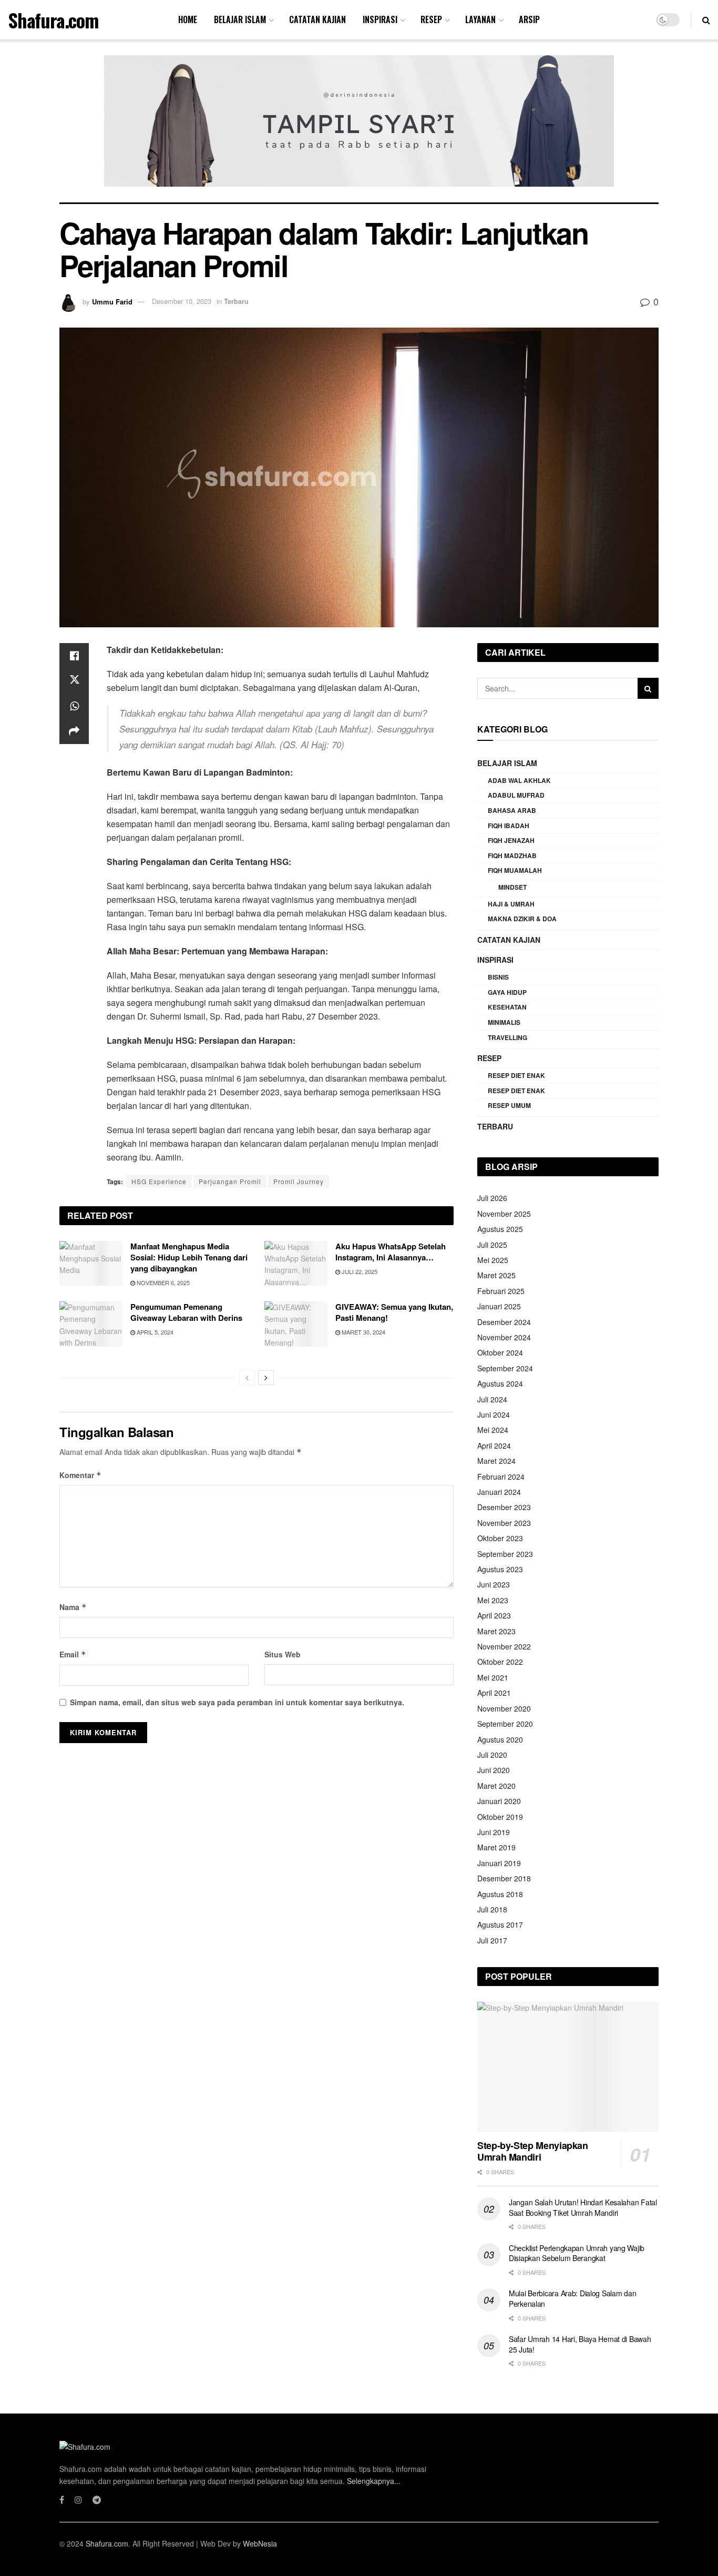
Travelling (507, 1037)
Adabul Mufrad (516, 795)
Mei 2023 (493, 1600)
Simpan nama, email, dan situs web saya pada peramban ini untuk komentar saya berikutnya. (237, 1702)
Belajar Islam (240, 19)
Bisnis (498, 977)
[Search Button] (648, 688)
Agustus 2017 (500, 1925)
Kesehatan (507, 1007)
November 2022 (504, 1646)
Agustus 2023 (500, 1569)
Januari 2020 (499, 1801)
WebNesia (260, 2543)
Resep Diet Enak (516, 1091)
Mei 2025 (493, 1260)
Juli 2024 (492, 1399)
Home (188, 19)
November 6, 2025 (162, 1282)
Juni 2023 (494, 1584)
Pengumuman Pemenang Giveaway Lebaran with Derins (186, 1312)
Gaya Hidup (507, 992)
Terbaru (236, 301)
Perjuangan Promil (230, 1181)
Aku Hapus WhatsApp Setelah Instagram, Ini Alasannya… (391, 1252)
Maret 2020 (496, 1786)
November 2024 (504, 1337)
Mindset (512, 887)
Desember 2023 (504, 1507)
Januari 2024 (499, 1492)
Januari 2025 (499, 1306)
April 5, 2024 (154, 1332)
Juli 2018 (492, 1909)
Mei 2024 (493, 1430)
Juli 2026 (492, 1198)
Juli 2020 (492, 1755)
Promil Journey (299, 1181)
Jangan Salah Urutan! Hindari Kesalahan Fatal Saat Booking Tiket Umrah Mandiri (583, 2207)
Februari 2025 (501, 1291)
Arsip (529, 19)
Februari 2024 (501, 1477)
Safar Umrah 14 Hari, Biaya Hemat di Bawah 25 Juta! (580, 2344)
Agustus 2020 (500, 1739)
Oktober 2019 (500, 1817)
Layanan (480, 19)
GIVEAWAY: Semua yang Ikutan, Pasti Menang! (394, 1312)
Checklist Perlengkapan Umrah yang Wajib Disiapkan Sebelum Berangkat (577, 2253)
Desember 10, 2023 (182, 301)
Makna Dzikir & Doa (522, 919)
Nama (73, 1607)
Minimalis (504, 1022)
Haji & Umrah (511, 904)
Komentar (80, 1475)
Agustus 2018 (500, 1894)
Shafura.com (53, 20)
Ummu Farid (112, 301)
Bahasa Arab (512, 810)
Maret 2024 (496, 1461)
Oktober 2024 (500, 1352)
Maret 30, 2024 (363, 1332)
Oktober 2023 (500, 1538)
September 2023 (505, 1554)
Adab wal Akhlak (519, 780)
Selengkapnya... (374, 2481)
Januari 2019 (499, 1863)
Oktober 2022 (500, 1662)
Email (73, 1654)
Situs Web (283, 1654)
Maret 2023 (496, 1631)
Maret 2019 (496, 1847)
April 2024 (494, 1445)
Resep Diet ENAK (516, 1075)
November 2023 (504, 1523)
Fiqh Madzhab (512, 856)
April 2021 (494, 1693)
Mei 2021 (493, 1677)
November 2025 (504, 1214)
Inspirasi (380, 19)
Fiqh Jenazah (511, 840)
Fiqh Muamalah (515, 870)
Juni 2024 (494, 1414)
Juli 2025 (492, 1245)
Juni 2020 (494, 1770)
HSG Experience (159, 1181)
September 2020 (505, 1724)
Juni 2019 (494, 1832)
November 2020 (504, 1708)
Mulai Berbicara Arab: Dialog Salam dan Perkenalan (572, 2298)
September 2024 (505, 1368)
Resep (431, 19)
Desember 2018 (504, 1878)
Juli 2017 (492, 1940)
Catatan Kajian (317, 19)
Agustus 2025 (500, 1229)
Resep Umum (509, 1105)
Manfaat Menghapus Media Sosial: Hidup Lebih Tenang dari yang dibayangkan (189, 1257)
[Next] (266, 1378)
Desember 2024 (504, 1322)
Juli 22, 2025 (359, 1271)
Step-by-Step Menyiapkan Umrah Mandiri (533, 2151)
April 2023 (494, 1615)
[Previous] (247, 1378)
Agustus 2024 (500, 1383)
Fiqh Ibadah (509, 826)
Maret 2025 (496, 1275)
